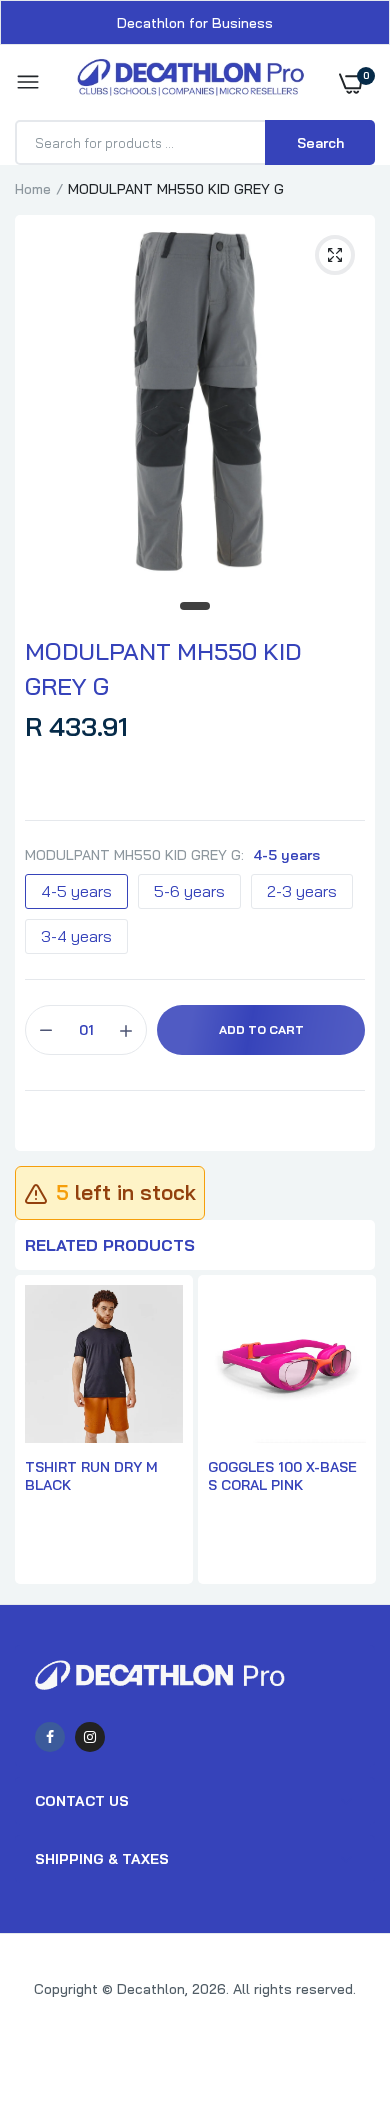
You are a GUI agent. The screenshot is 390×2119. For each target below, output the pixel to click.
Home (33, 189)
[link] (335, 1994)
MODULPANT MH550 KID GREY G (163, 668)
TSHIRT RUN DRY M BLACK (91, 1476)
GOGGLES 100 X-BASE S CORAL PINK (282, 1476)
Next (350, 1432)
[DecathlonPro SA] (190, 82)
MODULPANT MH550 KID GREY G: (172, 855)
